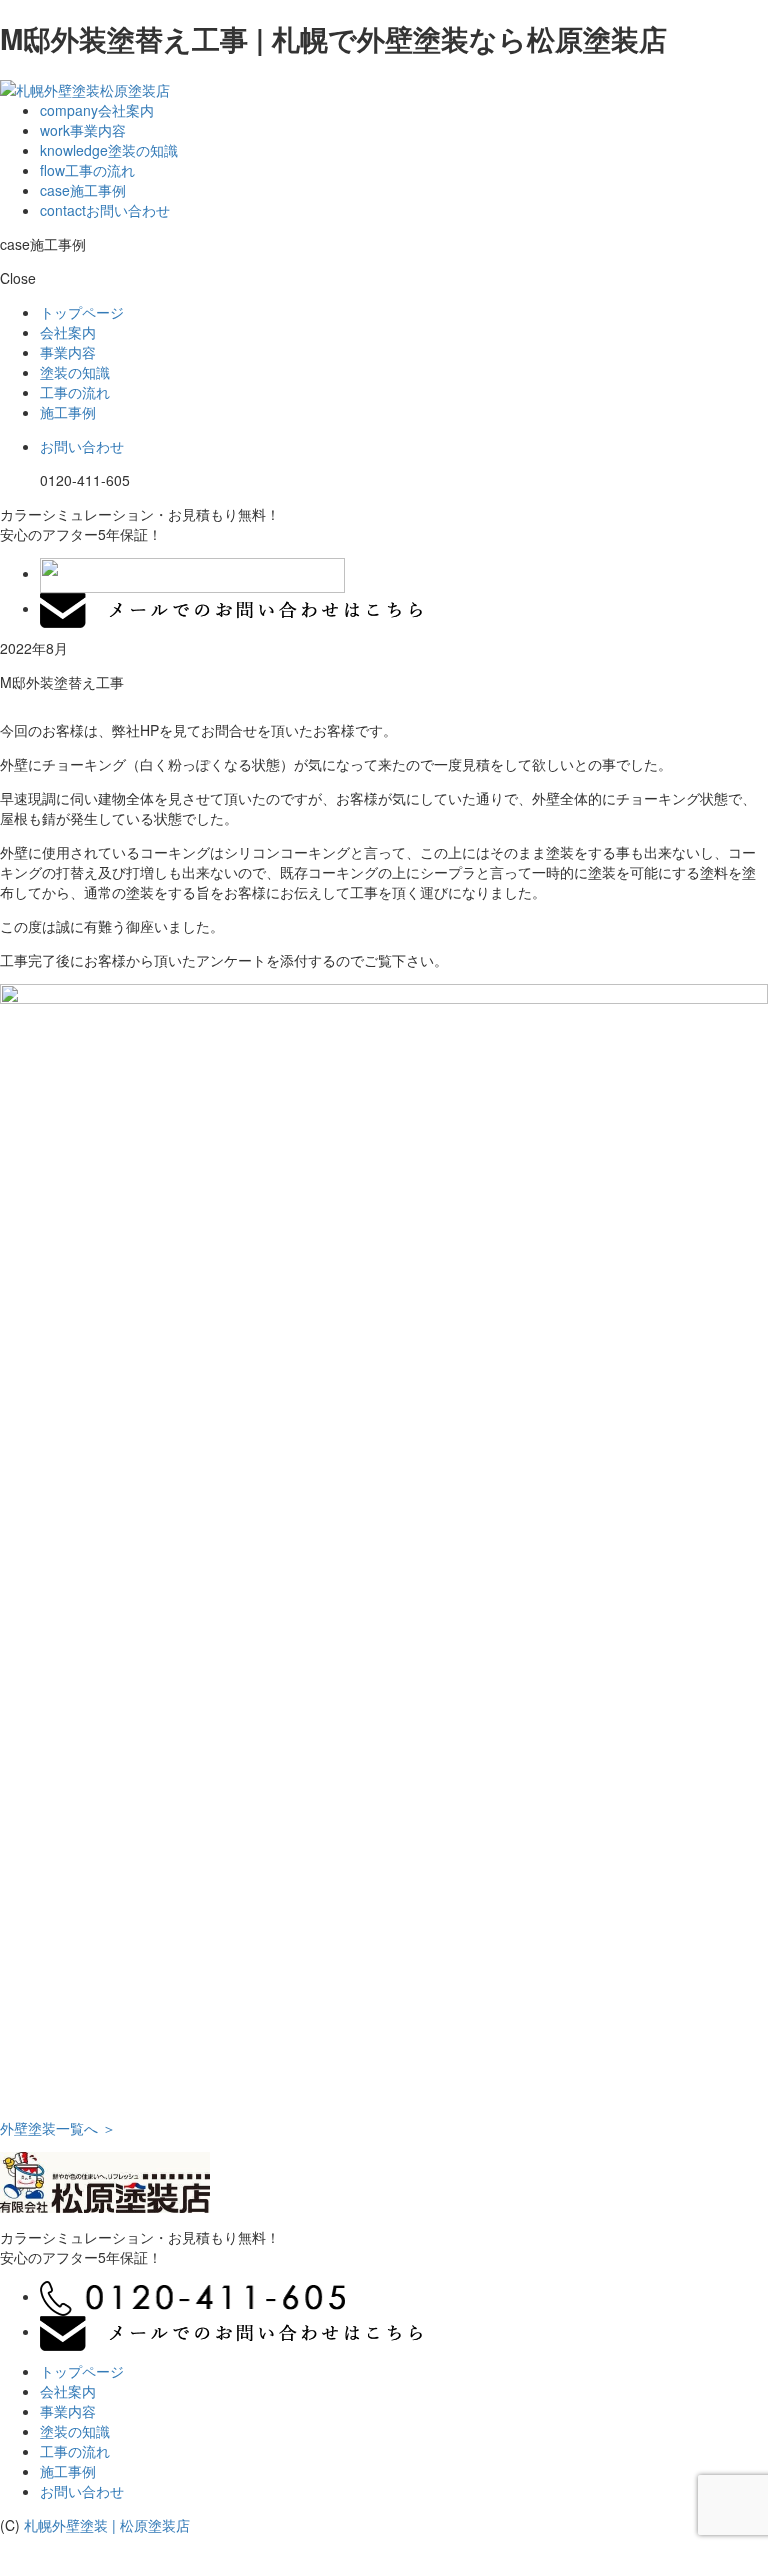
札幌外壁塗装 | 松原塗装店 (107, 2525)
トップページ (82, 312)
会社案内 (97, 110)
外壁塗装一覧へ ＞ (58, 2128)
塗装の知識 (109, 150)
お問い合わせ (105, 210)
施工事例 (83, 190)
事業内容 (83, 130)
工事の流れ (87, 170)
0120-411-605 (85, 480)
